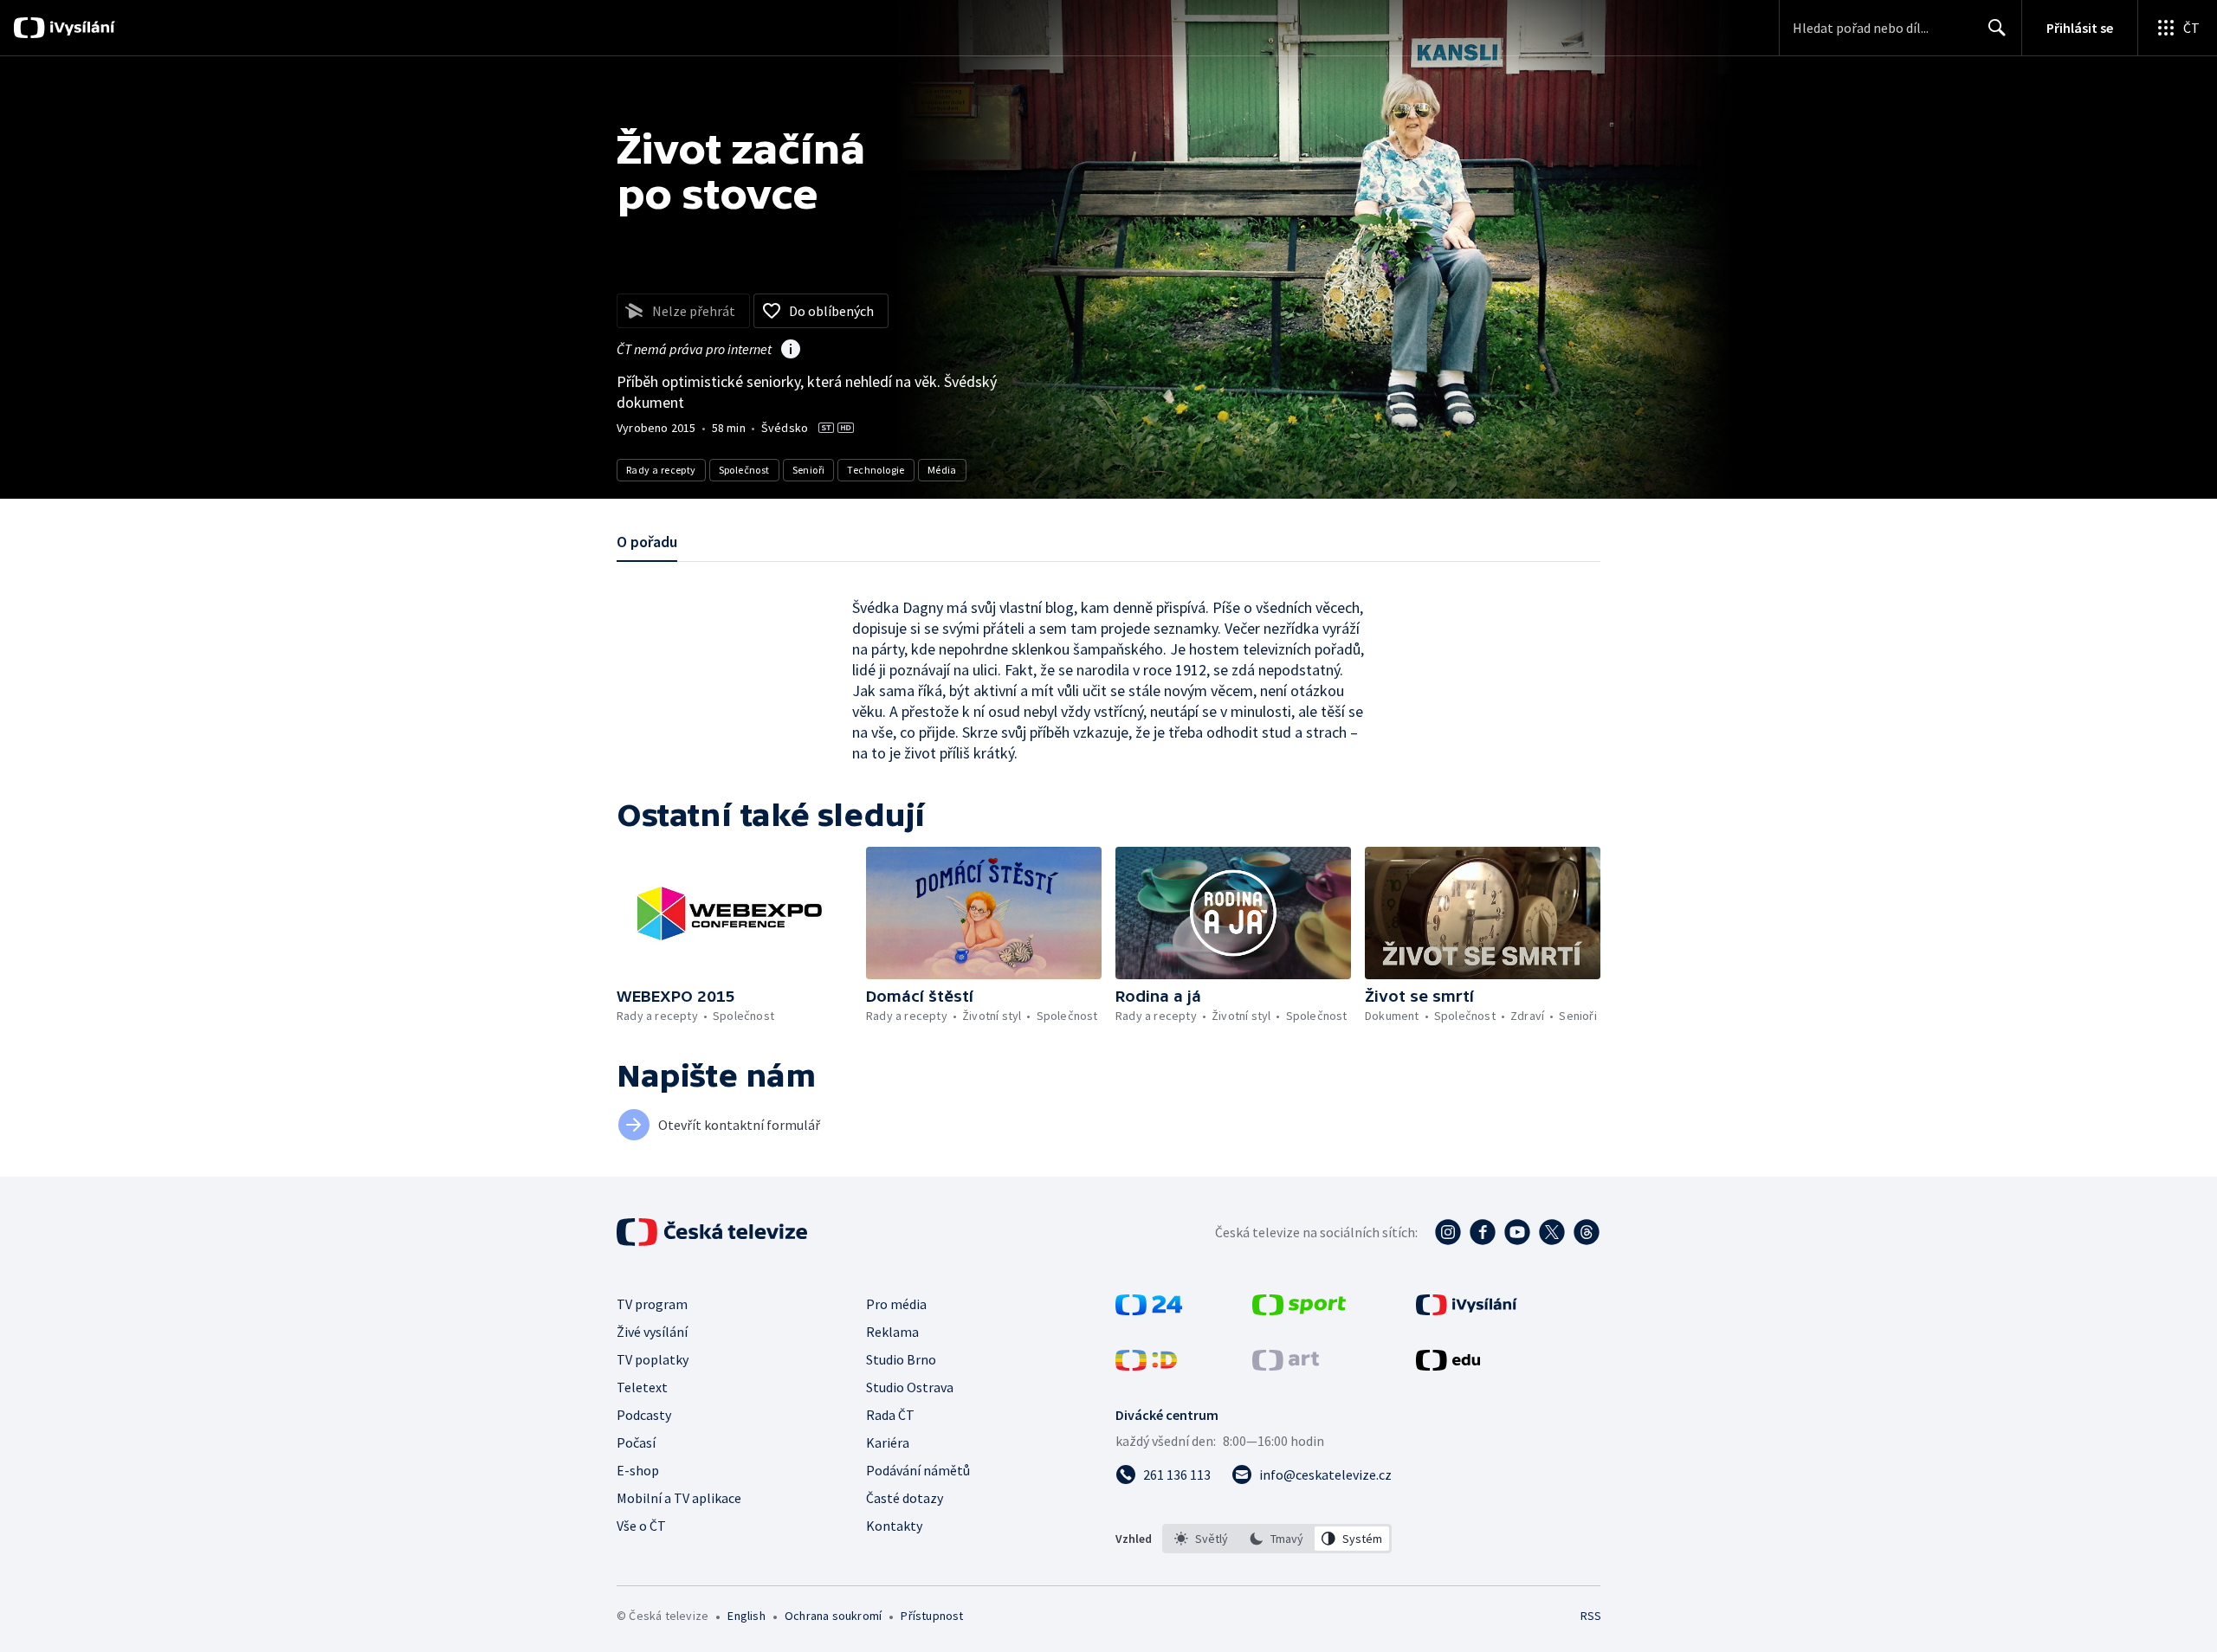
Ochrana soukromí (833, 1616)
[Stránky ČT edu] (1448, 1365)
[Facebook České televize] (1483, 1232)
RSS (1591, 1616)
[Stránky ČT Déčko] (1146, 1365)
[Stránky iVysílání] (1467, 1310)
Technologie (876, 470)
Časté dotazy (905, 1498)
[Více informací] (791, 351)
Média (942, 470)
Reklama (892, 1332)
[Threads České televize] (1587, 1232)
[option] (1202, 1539)
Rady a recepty (661, 470)
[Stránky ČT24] (1149, 1310)
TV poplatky (653, 1359)
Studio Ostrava (910, 1387)
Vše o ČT (641, 1526)
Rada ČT (890, 1415)
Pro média (896, 1304)
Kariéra (888, 1442)
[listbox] (1277, 1539)
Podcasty (644, 1415)
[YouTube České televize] (1517, 1232)
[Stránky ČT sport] (1299, 1310)
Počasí (636, 1442)
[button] (734, 913)
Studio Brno (901, 1359)
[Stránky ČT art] (1286, 1365)
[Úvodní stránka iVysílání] (80, 28)
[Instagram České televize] (1448, 1232)
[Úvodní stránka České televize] (714, 1232)
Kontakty (894, 1526)
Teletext (642, 1387)
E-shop (638, 1470)
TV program (652, 1304)
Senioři (809, 470)
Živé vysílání (652, 1332)
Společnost (744, 470)
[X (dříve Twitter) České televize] (1552, 1232)
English (746, 1616)
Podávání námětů (918, 1470)
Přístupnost (932, 1616)
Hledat (1997, 28)
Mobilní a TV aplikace (679, 1498)
